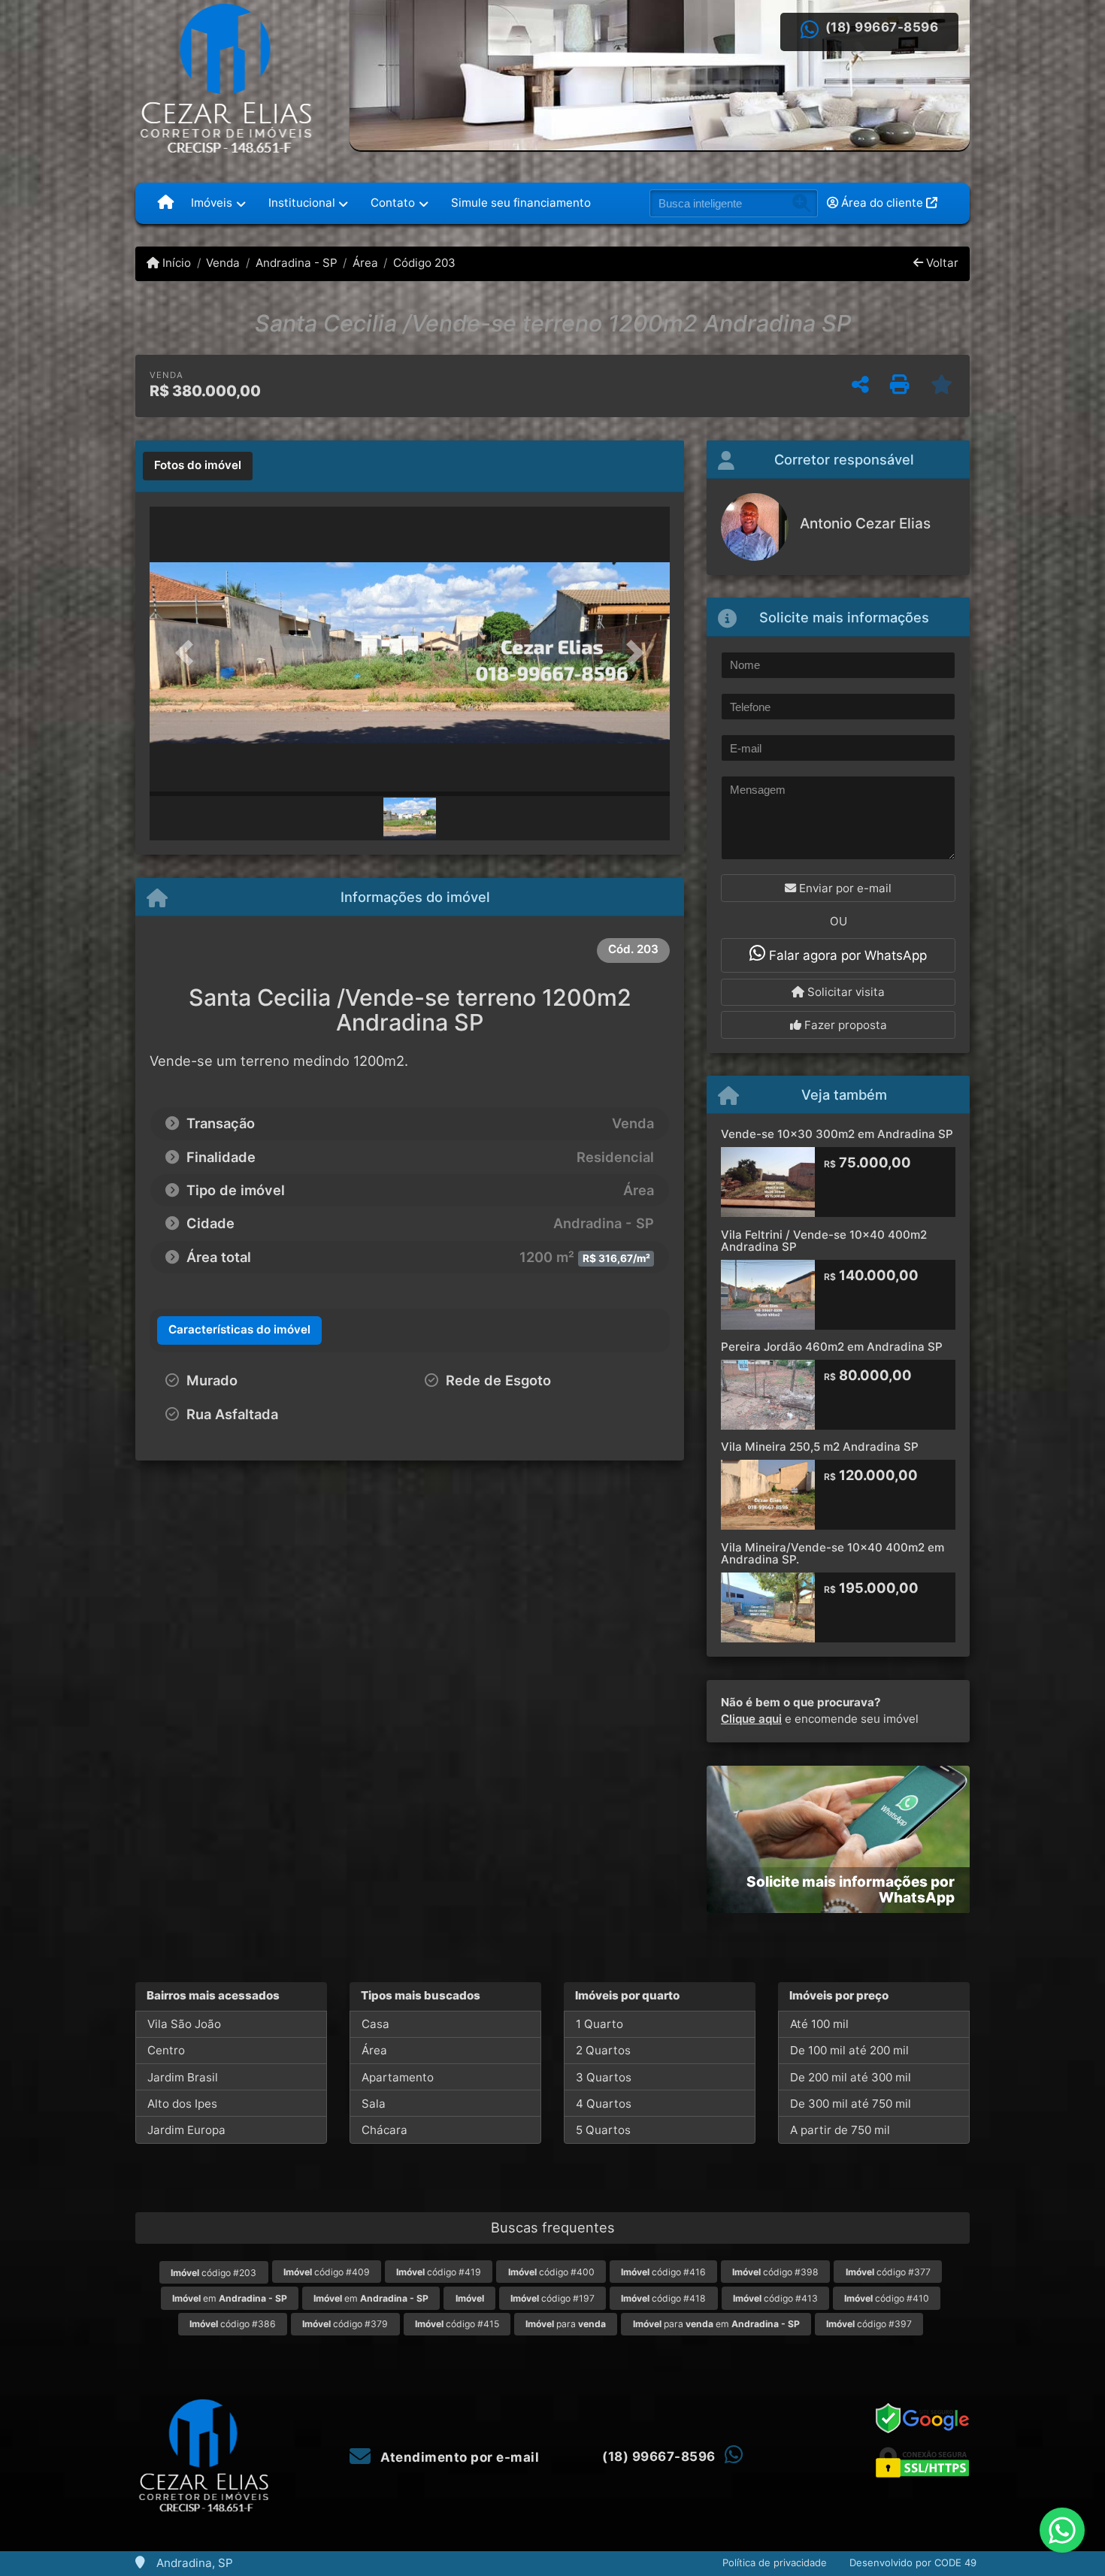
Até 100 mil (819, 2024)
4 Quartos (604, 2104)
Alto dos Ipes (182, 2104)
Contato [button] (393, 203)
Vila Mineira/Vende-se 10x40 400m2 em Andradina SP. (833, 1554)
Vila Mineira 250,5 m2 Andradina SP (820, 1447)
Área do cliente (882, 203)
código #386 (233, 2324)
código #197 (552, 2298)
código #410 (887, 2298)
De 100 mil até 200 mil (849, 2050)
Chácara (384, 2130)
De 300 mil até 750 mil (851, 2104)
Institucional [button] (302, 203)
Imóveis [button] (212, 203)
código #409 (327, 2272)
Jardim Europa (186, 2130)
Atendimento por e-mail (458, 2457)
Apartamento (398, 2077)
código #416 (663, 2272)
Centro (166, 2050)
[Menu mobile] (166, 203)
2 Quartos (603, 2050)
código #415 (457, 2324)
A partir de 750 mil (840, 2130)
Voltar (941, 263)
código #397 (869, 2324)
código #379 (345, 2324)
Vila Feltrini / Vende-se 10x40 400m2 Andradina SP (824, 1241)
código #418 (663, 2298)
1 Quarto (599, 2024)
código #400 (551, 2272)
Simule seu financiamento (521, 203)
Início (175, 263)
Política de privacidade (775, 2562)
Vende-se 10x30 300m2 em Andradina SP (837, 1134)
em (230, 2298)
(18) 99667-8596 (882, 27)
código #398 (775, 2272)
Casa (375, 2024)
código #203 (213, 2273)
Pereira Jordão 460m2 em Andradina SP (832, 1347)
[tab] (198, 466)
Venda (223, 263)
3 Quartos (604, 2077)
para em (716, 2324)
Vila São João (184, 2024)
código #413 (775, 2298)
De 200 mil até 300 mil (851, 2077)
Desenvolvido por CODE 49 (913, 2562)
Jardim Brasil (183, 2077)
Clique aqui (751, 1719)
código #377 (888, 2272)
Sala (374, 2104)
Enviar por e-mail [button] (844, 888)
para (566, 2324)
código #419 (439, 2272)
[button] (189, 653)
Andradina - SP (296, 263)
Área (365, 263)
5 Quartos (603, 2130)
